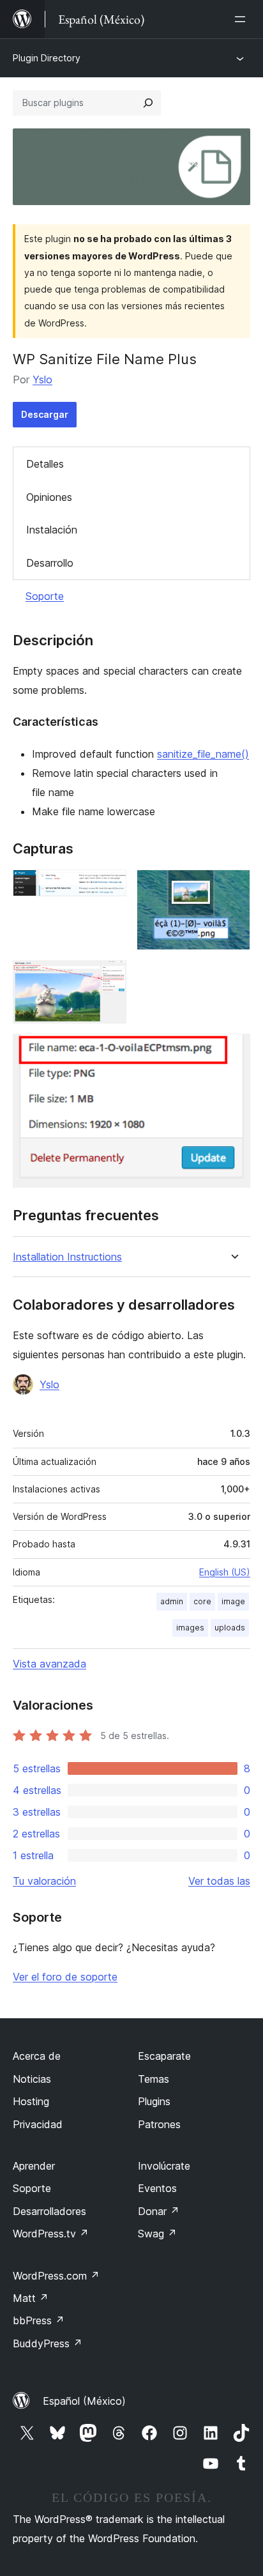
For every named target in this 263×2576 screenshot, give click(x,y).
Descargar (45, 414)
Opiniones (49, 497)
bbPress (39, 2320)
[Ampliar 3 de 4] (109, 977)
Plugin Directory (47, 58)
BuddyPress (48, 2343)
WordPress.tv (51, 2234)
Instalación (52, 530)
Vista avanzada (49, 1664)
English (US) (225, 1572)
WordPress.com (56, 2276)
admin (172, 1601)
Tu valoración (44, 1881)
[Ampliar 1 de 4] (109, 887)
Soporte (45, 596)
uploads (230, 1628)
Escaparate (164, 2056)
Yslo (42, 379)
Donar (159, 2211)
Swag (157, 2234)
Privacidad (38, 2124)
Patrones (159, 2124)
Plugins (154, 2101)
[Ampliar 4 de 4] (233, 1051)
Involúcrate (164, 2166)
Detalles (45, 464)
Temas (154, 2079)
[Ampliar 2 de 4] (233, 887)
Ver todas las (219, 1881)
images (190, 1628)
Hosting (31, 2101)
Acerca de (37, 2056)
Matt (31, 2298)
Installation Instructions (67, 1257)
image (233, 1601)
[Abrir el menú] (243, 19)
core (202, 1601)
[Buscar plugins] (148, 103)
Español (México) (84, 2401)
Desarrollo (50, 563)
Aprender (34, 2166)
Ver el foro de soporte (65, 1977)
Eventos (157, 2188)
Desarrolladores (49, 2211)
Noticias (32, 2079)
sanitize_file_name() (203, 754)
